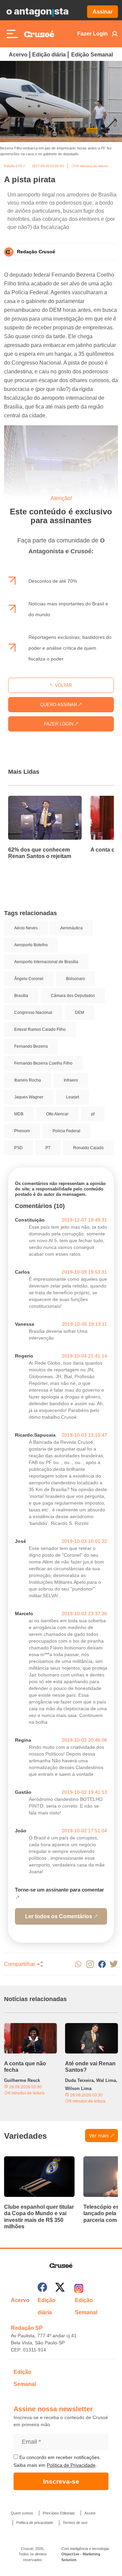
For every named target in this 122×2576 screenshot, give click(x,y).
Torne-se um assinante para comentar (59, 1890)
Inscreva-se (61, 2481)
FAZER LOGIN (59, 724)
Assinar (103, 12)
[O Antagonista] (37, 12)
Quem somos (22, 2513)
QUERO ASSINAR (59, 705)
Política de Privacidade (71, 2465)
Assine (90, 2513)
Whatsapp (78, 1964)
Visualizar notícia (30, 800)
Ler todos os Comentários (59, 1916)
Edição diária (49, 55)
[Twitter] (60, 2288)
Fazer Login (93, 34)
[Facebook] (42, 2288)
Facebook (102, 1964)
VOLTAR (63, 685)
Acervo (18, 55)
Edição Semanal (92, 55)
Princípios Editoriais (59, 2513)
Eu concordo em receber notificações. (59, 2457)
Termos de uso (75, 2523)
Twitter (114, 1964)
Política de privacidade (35, 2523)
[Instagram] (79, 2288)
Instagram (90, 1964)
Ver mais (99, 2136)
